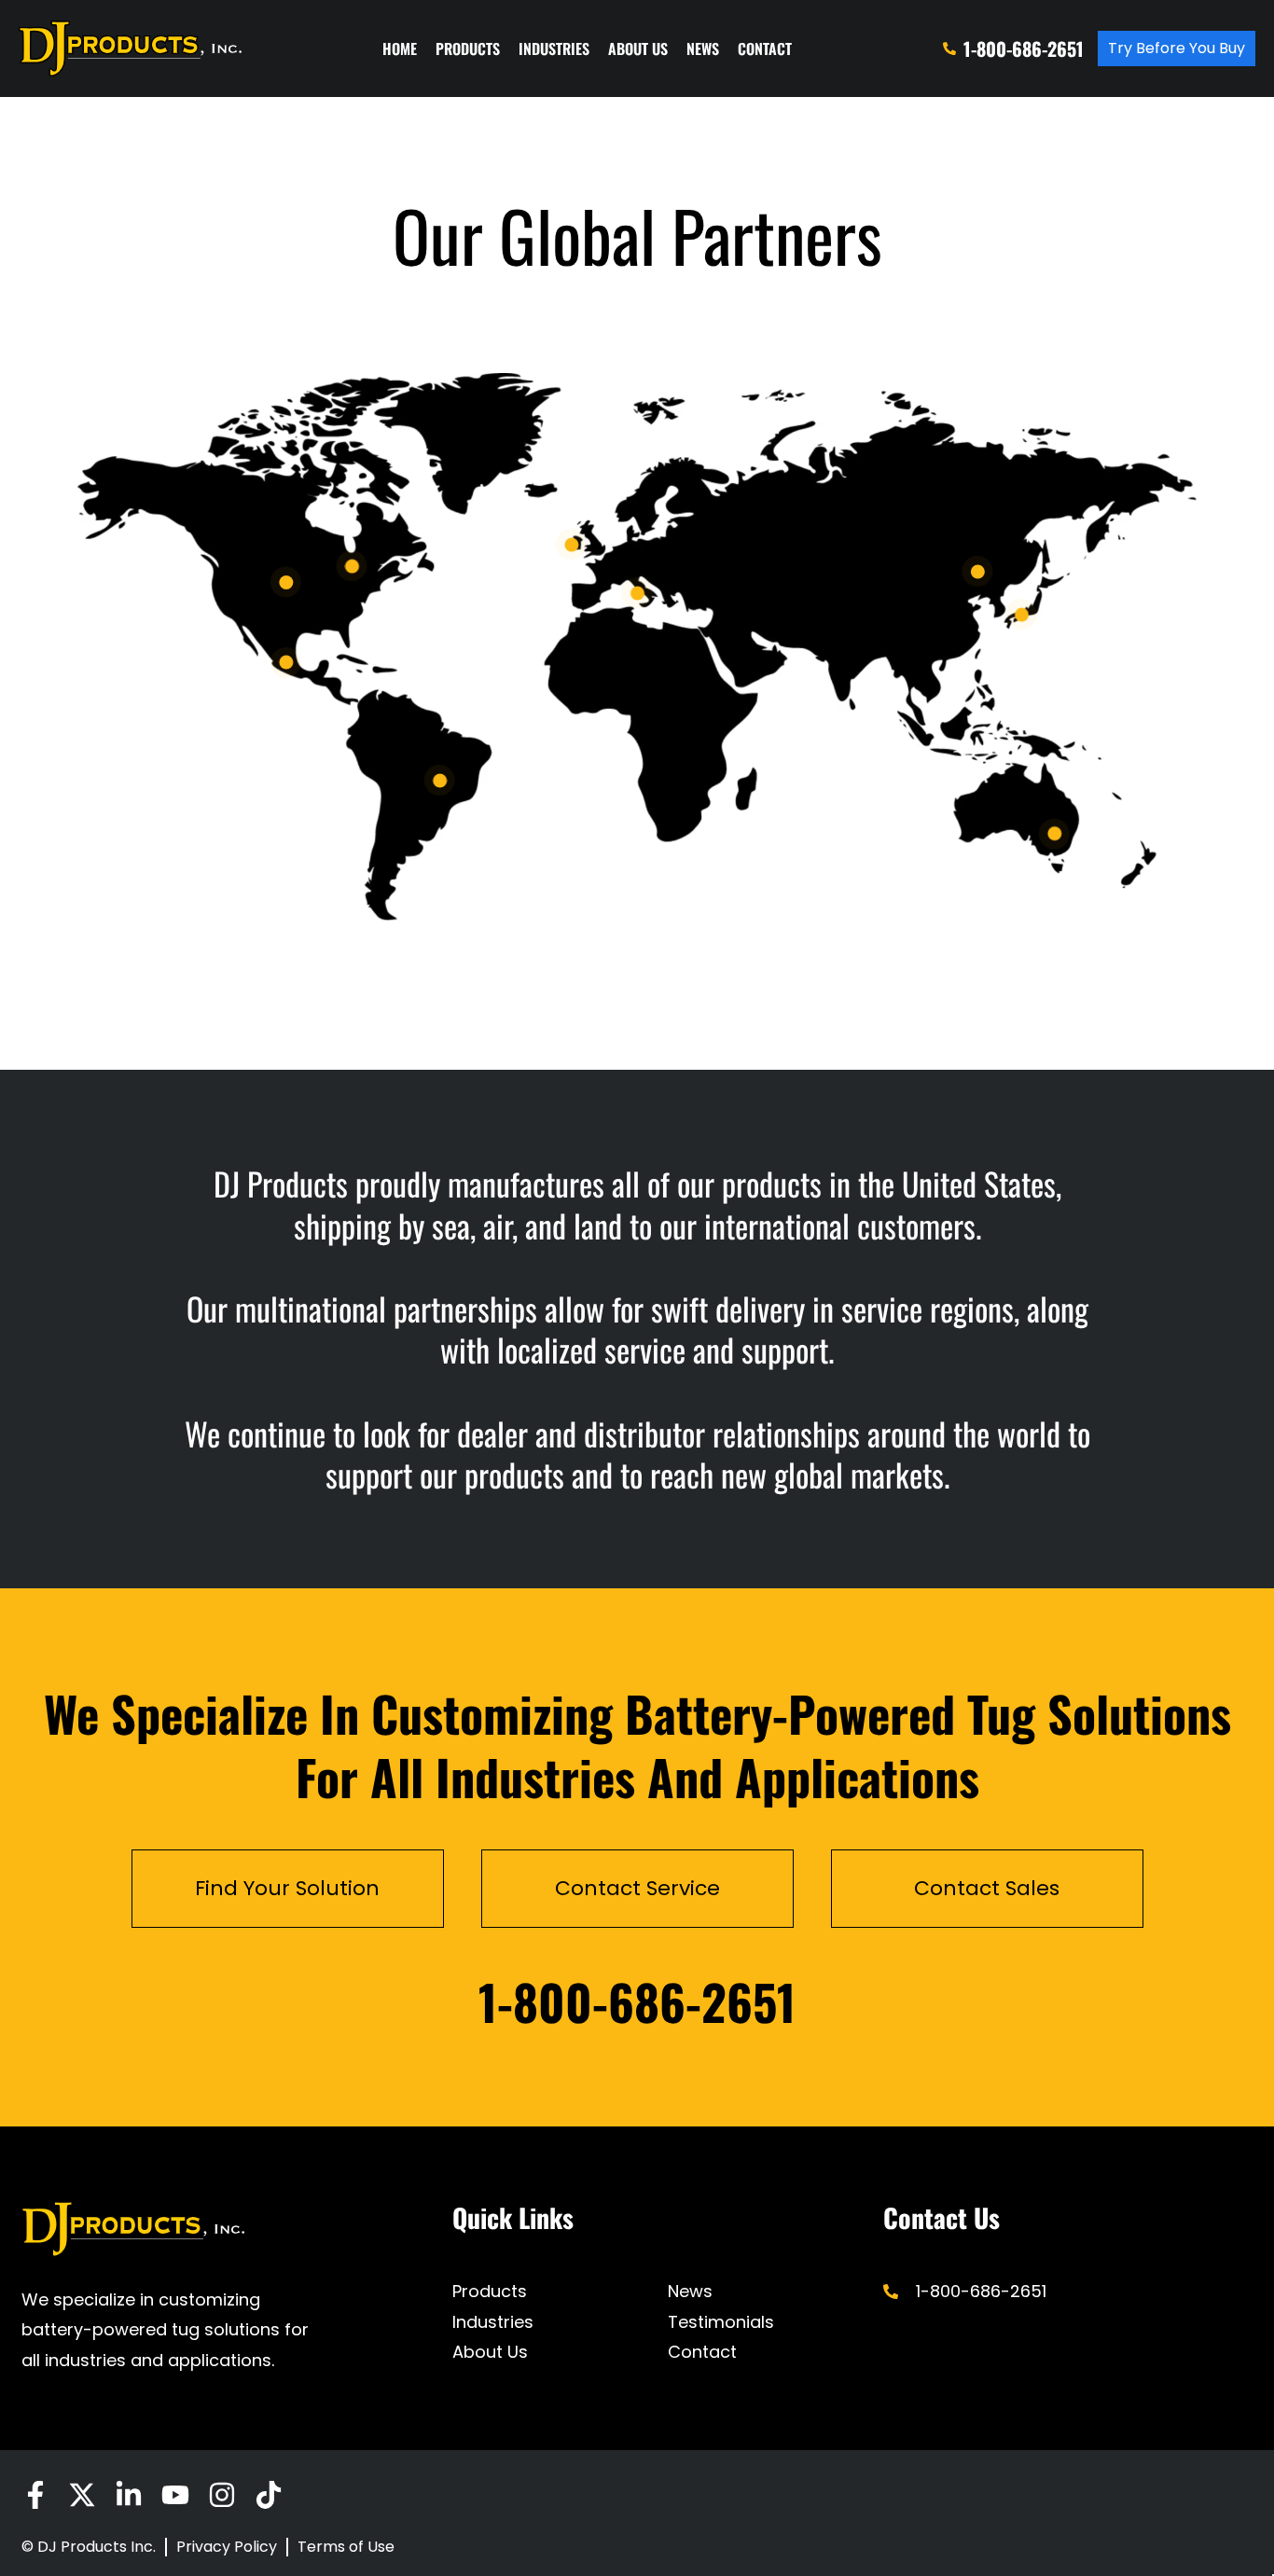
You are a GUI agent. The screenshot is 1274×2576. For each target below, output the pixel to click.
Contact (765, 48)
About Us (638, 48)
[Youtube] (175, 2495)
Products (468, 48)
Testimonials (721, 2322)
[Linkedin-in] (129, 2495)
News (703, 48)
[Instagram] (222, 2495)
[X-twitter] (82, 2495)
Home (400, 48)
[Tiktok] (269, 2495)
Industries (554, 48)
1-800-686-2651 (637, 2001)
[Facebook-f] (35, 2495)
